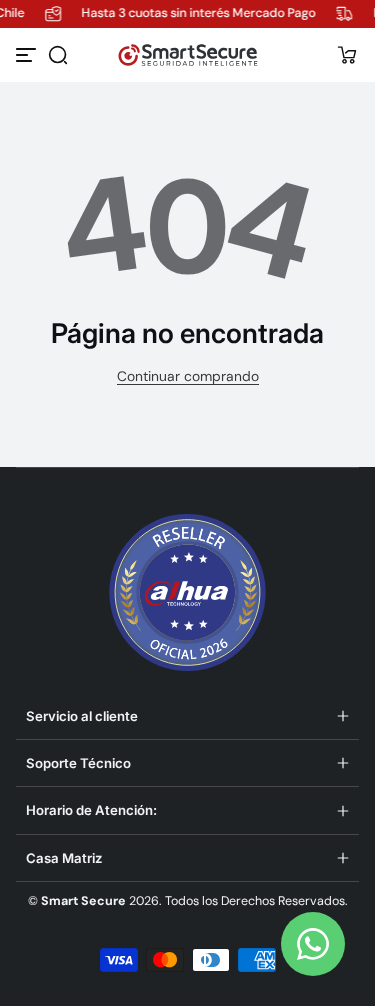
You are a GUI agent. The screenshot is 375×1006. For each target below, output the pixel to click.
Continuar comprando (188, 376)
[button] (58, 55)
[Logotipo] (188, 55)
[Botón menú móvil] (28, 55)
